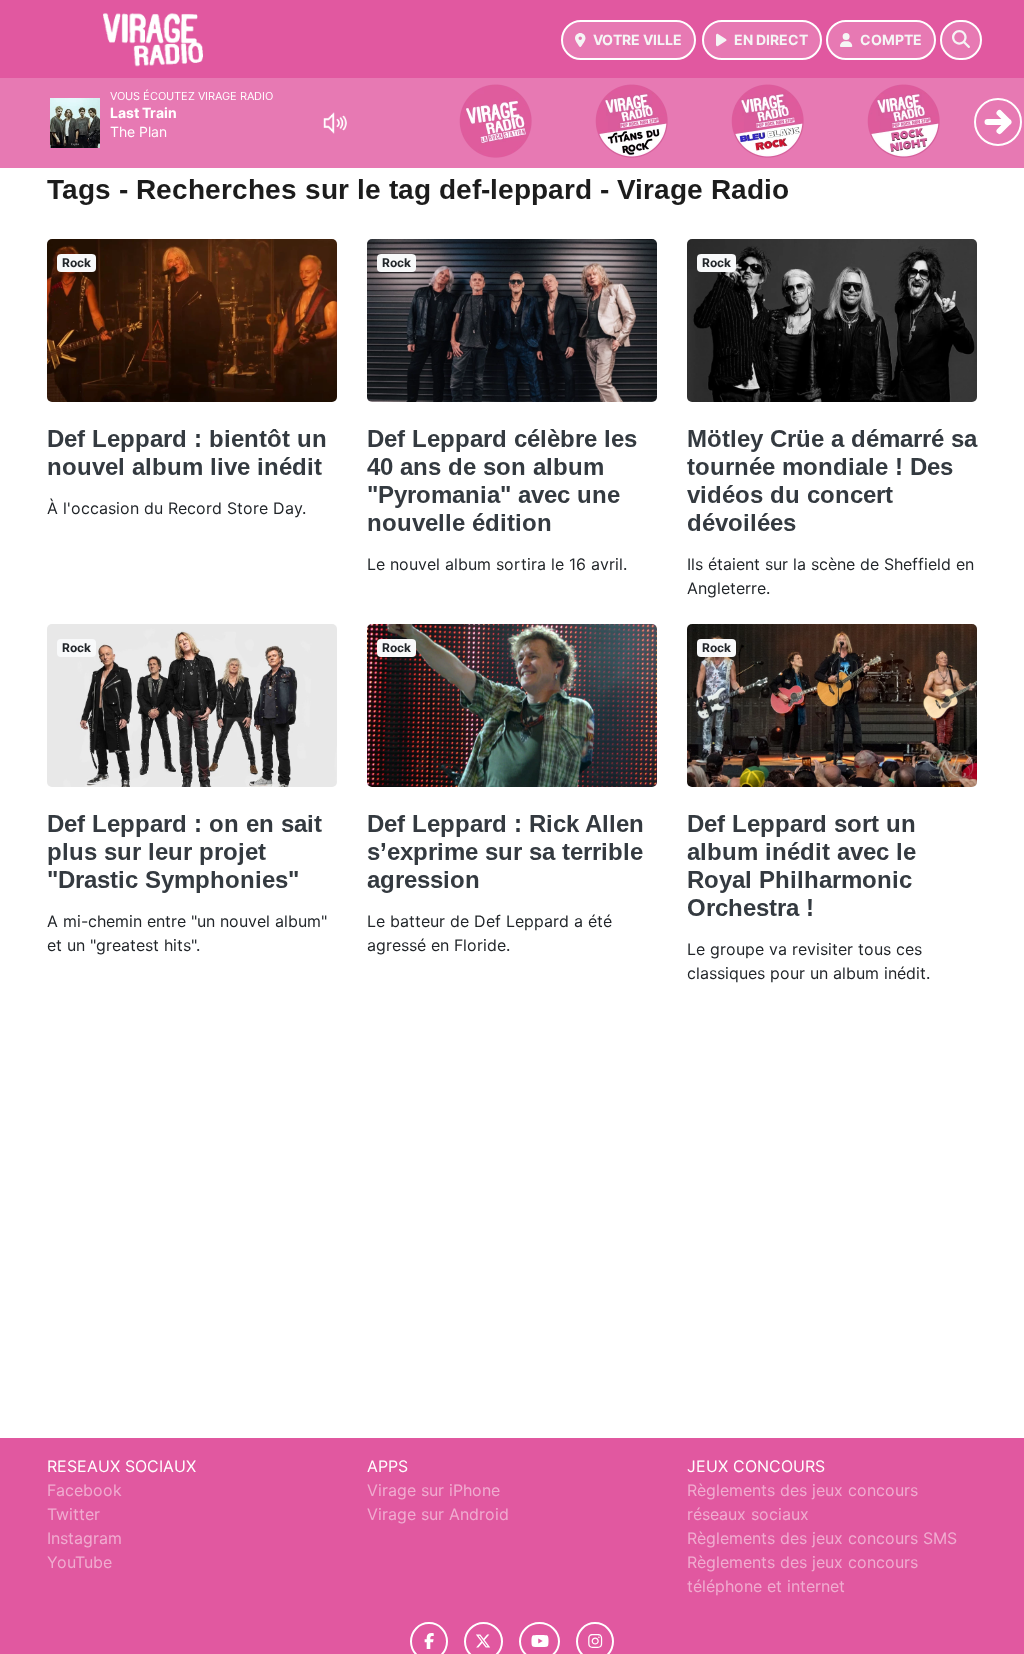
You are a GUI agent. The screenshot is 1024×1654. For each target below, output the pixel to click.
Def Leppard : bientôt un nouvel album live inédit (187, 452)
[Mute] (335, 123)
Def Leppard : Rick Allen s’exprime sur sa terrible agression (505, 851)
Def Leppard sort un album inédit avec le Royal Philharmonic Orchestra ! (801, 865)
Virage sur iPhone (433, 1490)
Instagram (84, 1538)
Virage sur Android (438, 1514)
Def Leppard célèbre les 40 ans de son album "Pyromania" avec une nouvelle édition (502, 480)
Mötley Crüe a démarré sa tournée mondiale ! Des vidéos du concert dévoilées (832, 480)
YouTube (79, 1562)
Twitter (73, 1514)
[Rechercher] (961, 40)
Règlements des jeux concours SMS (822, 1538)
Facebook (84, 1490)
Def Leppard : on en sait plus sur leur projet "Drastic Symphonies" (184, 851)
